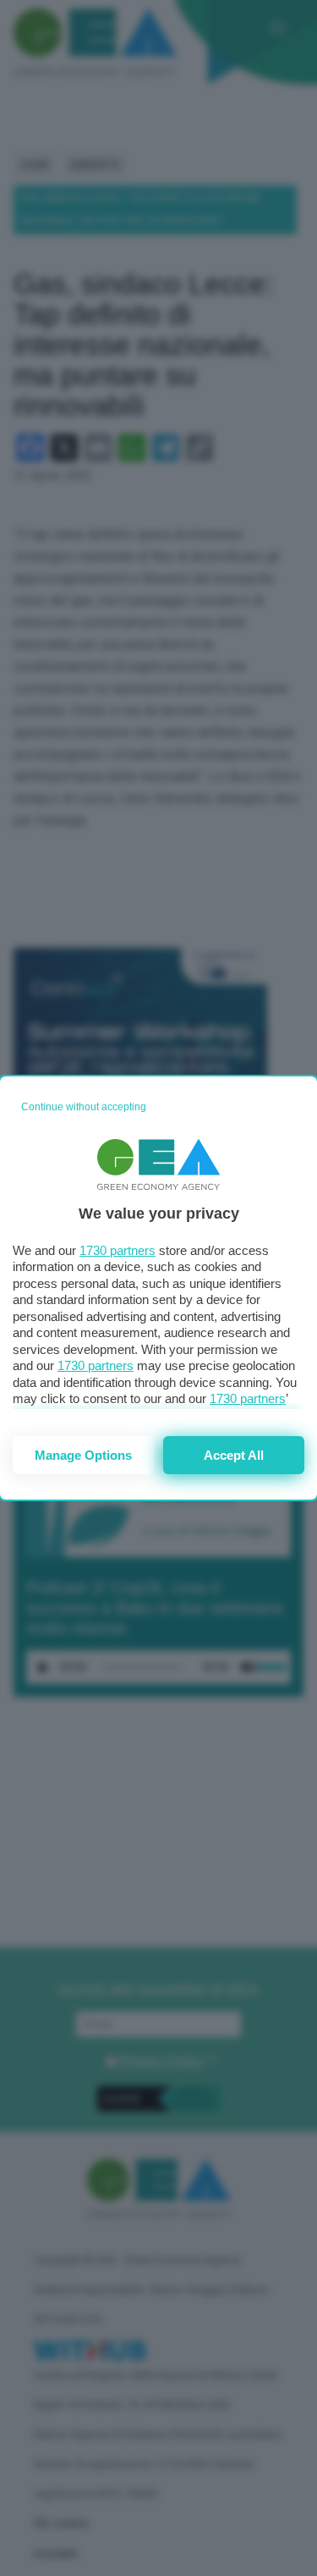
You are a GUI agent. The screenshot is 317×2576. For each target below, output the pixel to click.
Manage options (83, 1455)
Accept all (234, 1455)
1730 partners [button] (118, 1250)
